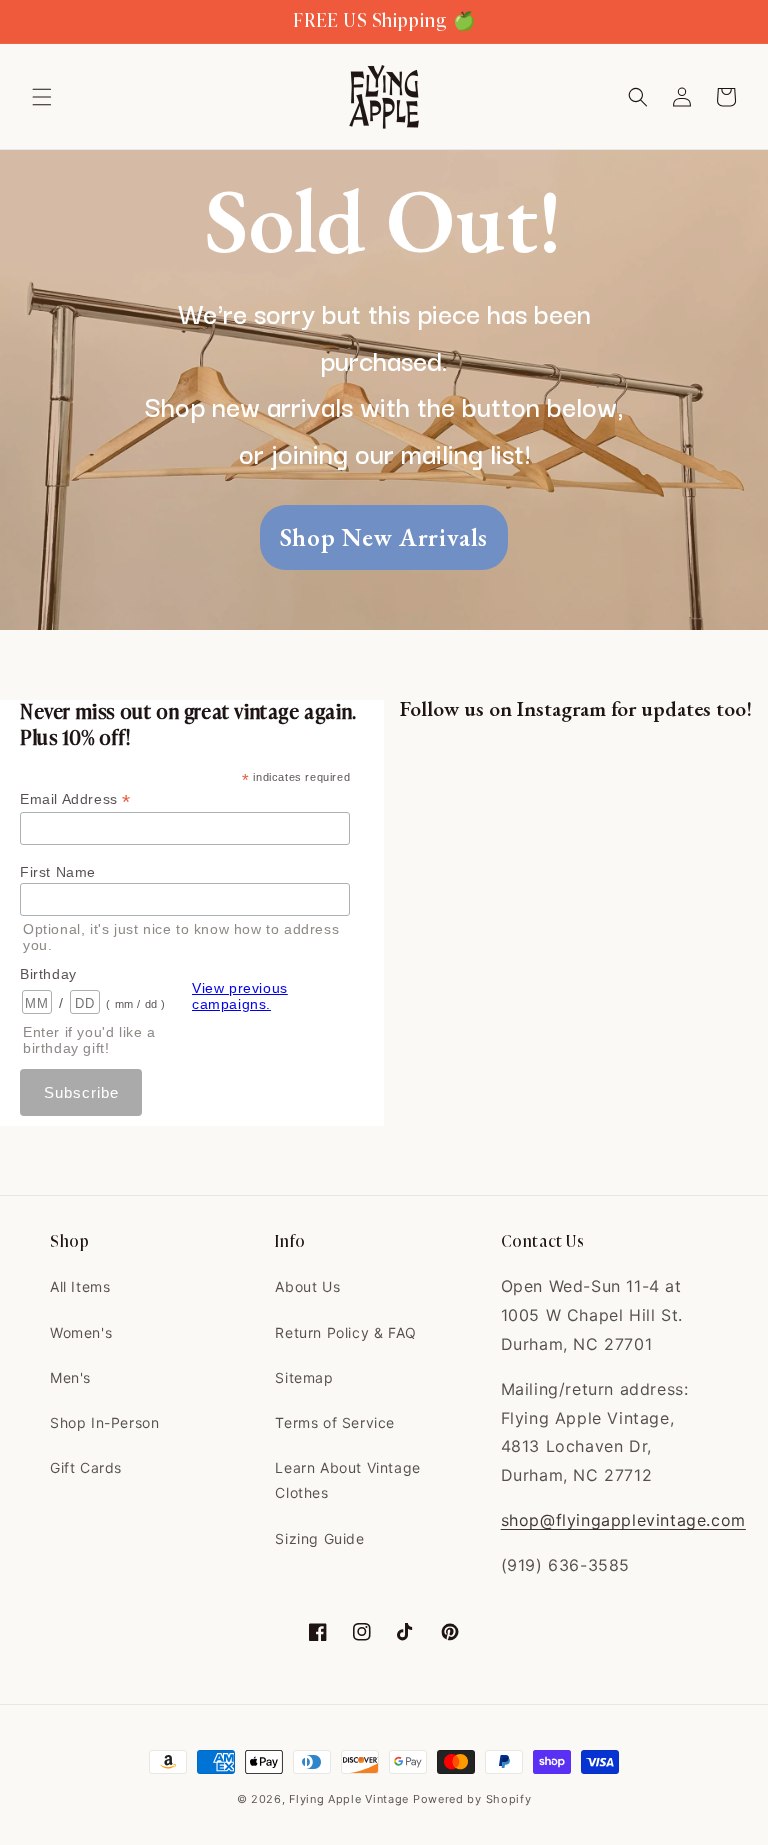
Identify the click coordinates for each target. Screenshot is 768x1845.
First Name (58, 872)
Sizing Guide (319, 1538)
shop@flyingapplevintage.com (623, 1520)
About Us (307, 1286)
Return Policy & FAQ (345, 1332)
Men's (70, 1377)
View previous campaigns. (240, 996)
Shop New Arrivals (384, 537)
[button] (42, 97)
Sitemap (304, 1377)
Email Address (75, 799)
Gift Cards (86, 1467)
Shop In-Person (104, 1422)
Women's (81, 1332)
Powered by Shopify (472, 1799)
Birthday (48, 974)
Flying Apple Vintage (349, 1799)
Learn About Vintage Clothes (347, 1480)
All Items (80, 1286)
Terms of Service (335, 1422)
